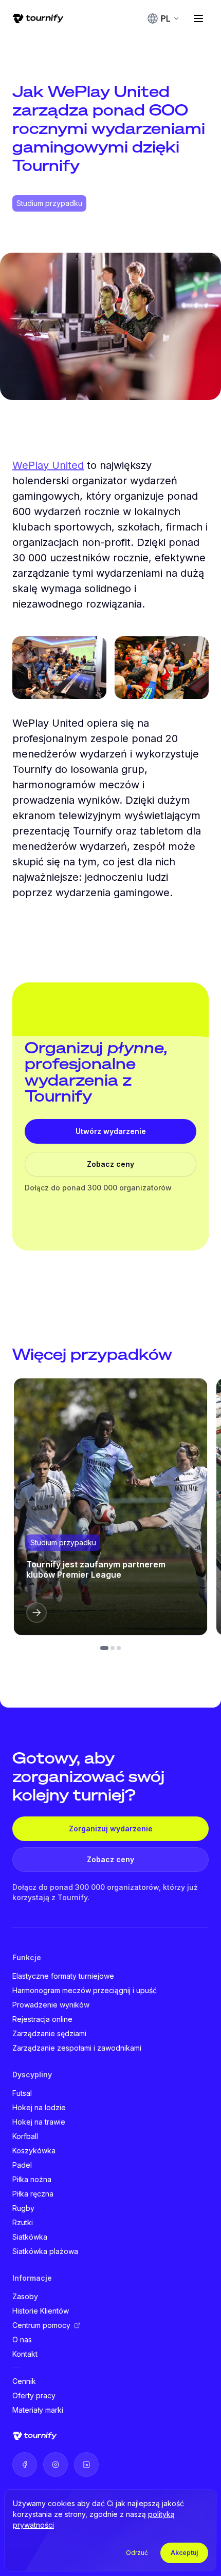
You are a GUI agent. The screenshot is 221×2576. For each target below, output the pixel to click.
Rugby (23, 2208)
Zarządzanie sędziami (49, 2033)
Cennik (24, 2381)
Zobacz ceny (110, 1164)
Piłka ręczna (33, 2194)
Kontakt (25, 2354)
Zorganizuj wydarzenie (111, 1829)
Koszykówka (34, 2151)
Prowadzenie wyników (51, 2005)
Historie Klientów (41, 2311)
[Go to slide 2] (113, 1648)
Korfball (25, 2136)
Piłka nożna (32, 2179)
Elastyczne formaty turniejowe (63, 1976)
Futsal (22, 2093)
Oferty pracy (34, 2395)
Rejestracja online (42, 2019)
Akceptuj (184, 2553)
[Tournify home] (38, 18)
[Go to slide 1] (104, 1648)
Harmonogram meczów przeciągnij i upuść (85, 1990)
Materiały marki (38, 2410)
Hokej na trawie (39, 2122)
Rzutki (23, 2222)
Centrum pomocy (41, 2325)
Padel (22, 2165)
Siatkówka (30, 2237)
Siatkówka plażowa (45, 2251)
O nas (22, 2340)
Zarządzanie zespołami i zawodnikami (77, 2048)
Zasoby (25, 2296)
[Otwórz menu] (198, 18)
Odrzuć (137, 2553)
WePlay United (48, 465)
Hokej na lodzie (39, 2107)
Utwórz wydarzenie (111, 1131)
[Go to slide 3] (119, 1648)
